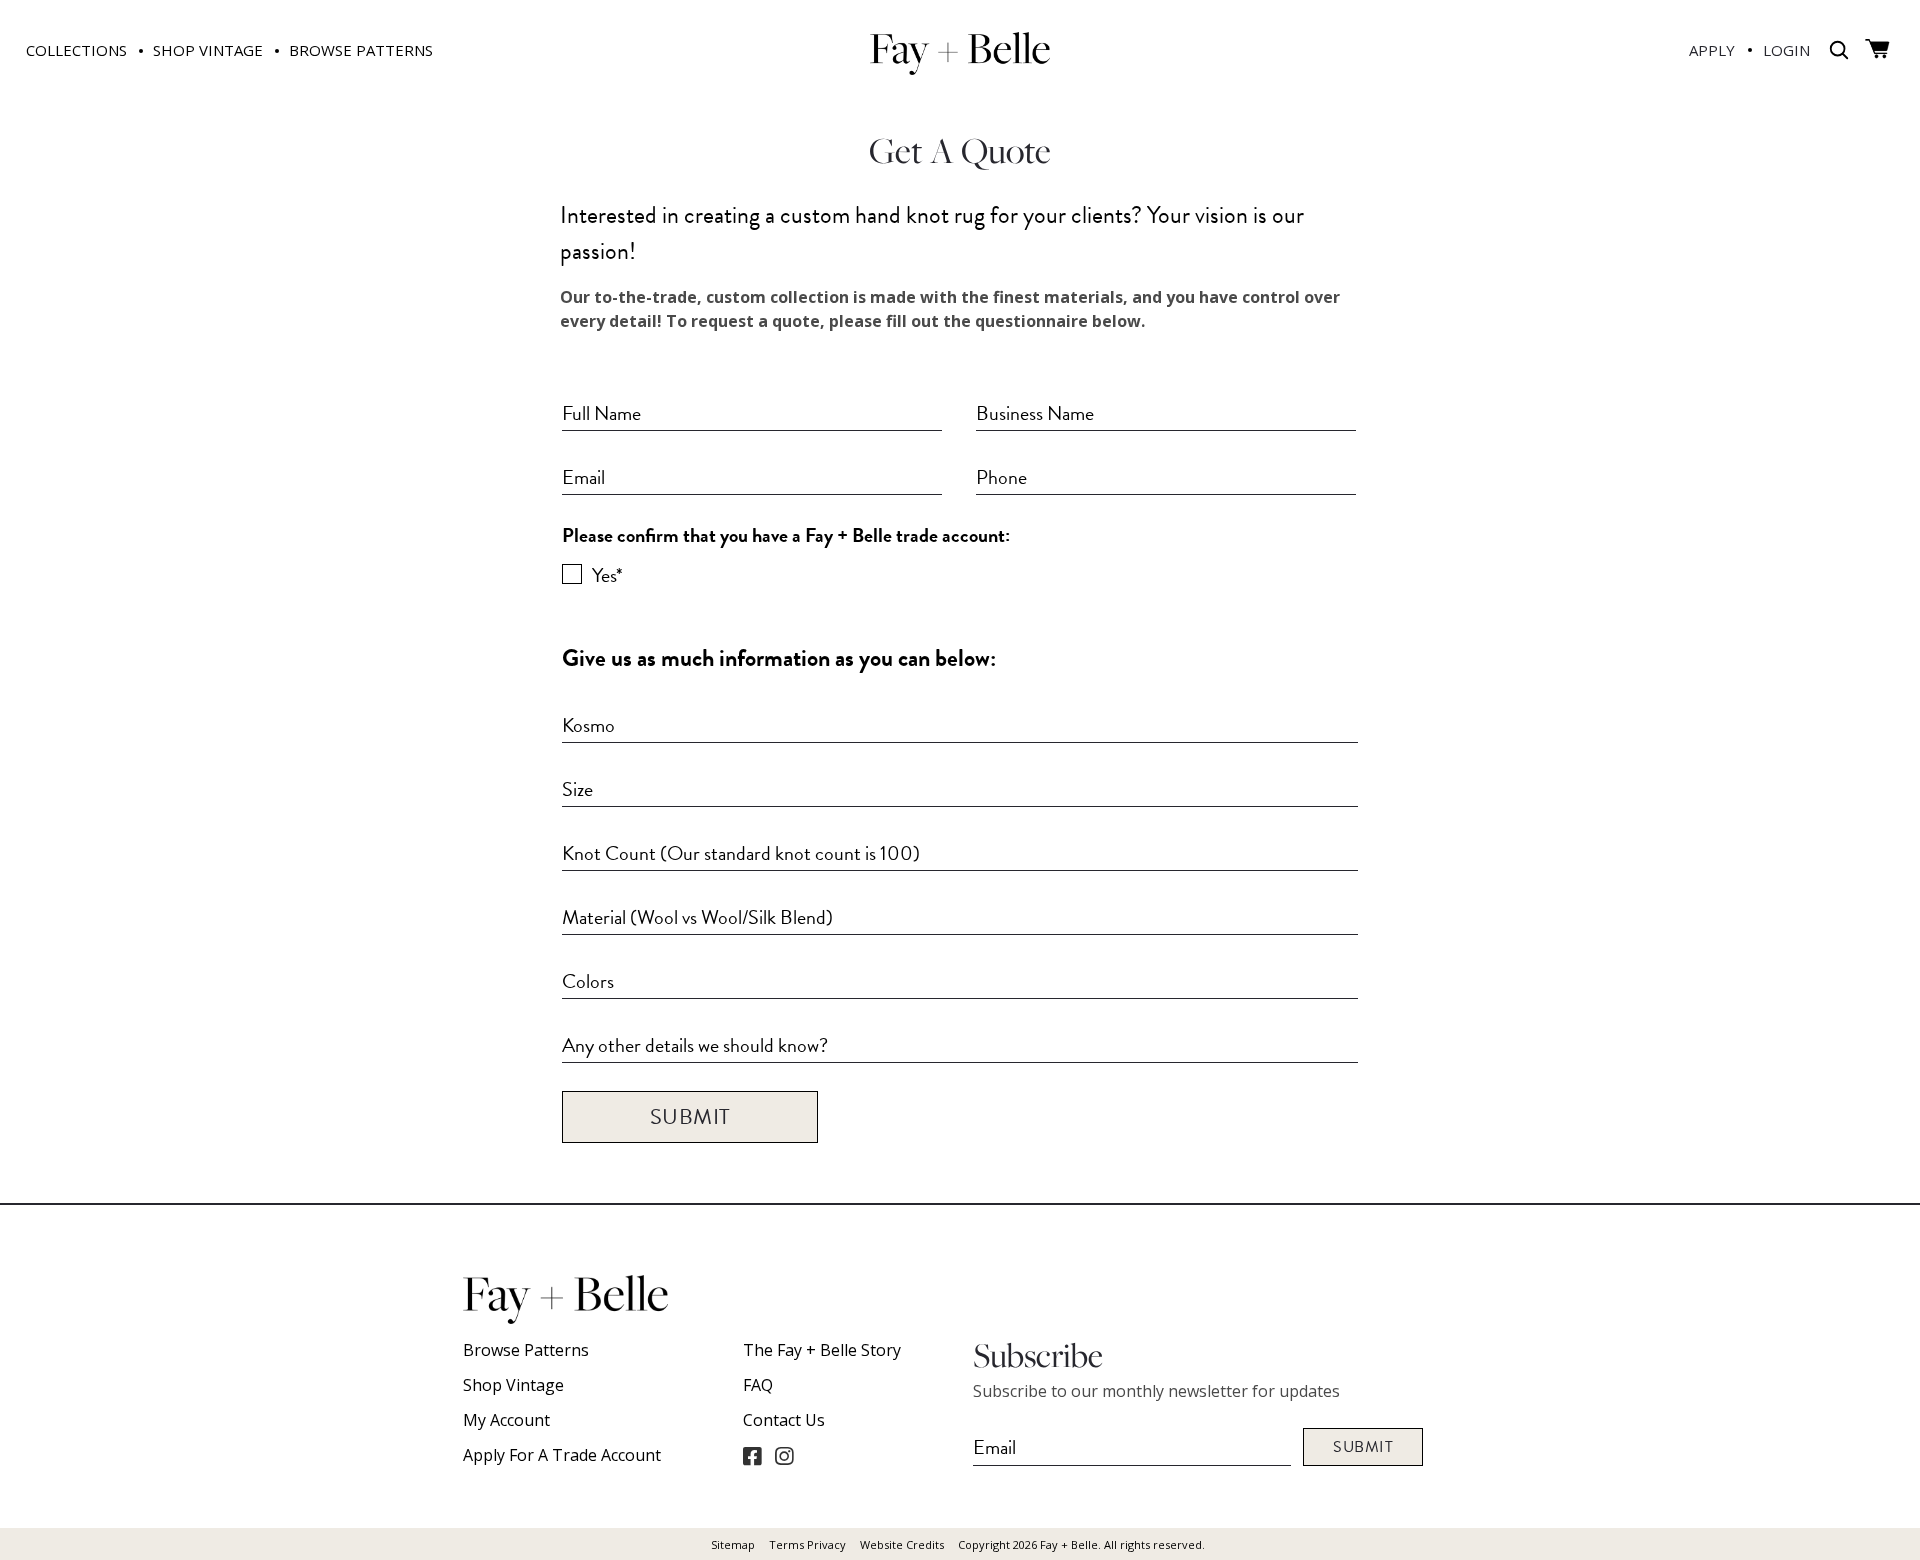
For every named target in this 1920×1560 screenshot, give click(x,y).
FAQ (758, 1385)
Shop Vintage (513, 1385)
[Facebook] (752, 1456)
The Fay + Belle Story (822, 1350)
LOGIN (1786, 50)
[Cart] (1877, 49)
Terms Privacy (807, 1544)
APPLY (1712, 50)
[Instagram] (784, 1456)
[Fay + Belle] (960, 52)
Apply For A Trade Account (562, 1455)
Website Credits (902, 1544)
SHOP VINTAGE (208, 50)
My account (506, 1420)
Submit (690, 1116)
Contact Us (784, 1420)
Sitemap (733, 1544)
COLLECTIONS (76, 50)
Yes (605, 573)
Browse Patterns (526, 1350)
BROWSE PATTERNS (361, 50)
